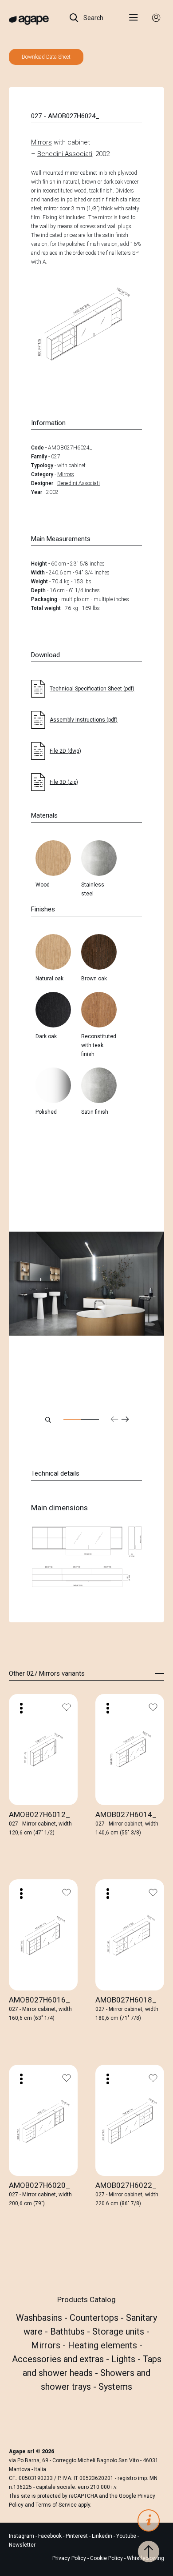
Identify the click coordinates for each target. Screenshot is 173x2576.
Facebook (51, 2536)
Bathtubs (69, 2331)
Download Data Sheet (46, 57)
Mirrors (41, 142)
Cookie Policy (106, 2558)
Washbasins (40, 2318)
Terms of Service (56, 2505)
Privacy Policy (69, 2558)
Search (93, 18)
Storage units (119, 2331)
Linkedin (103, 2536)
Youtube (127, 2536)
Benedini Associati (65, 154)
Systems (115, 2387)
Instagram (22, 2536)
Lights (124, 2359)
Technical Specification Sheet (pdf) (92, 689)
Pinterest (77, 2536)
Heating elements (104, 2345)
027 (56, 457)
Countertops (95, 2318)
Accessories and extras (59, 2359)
